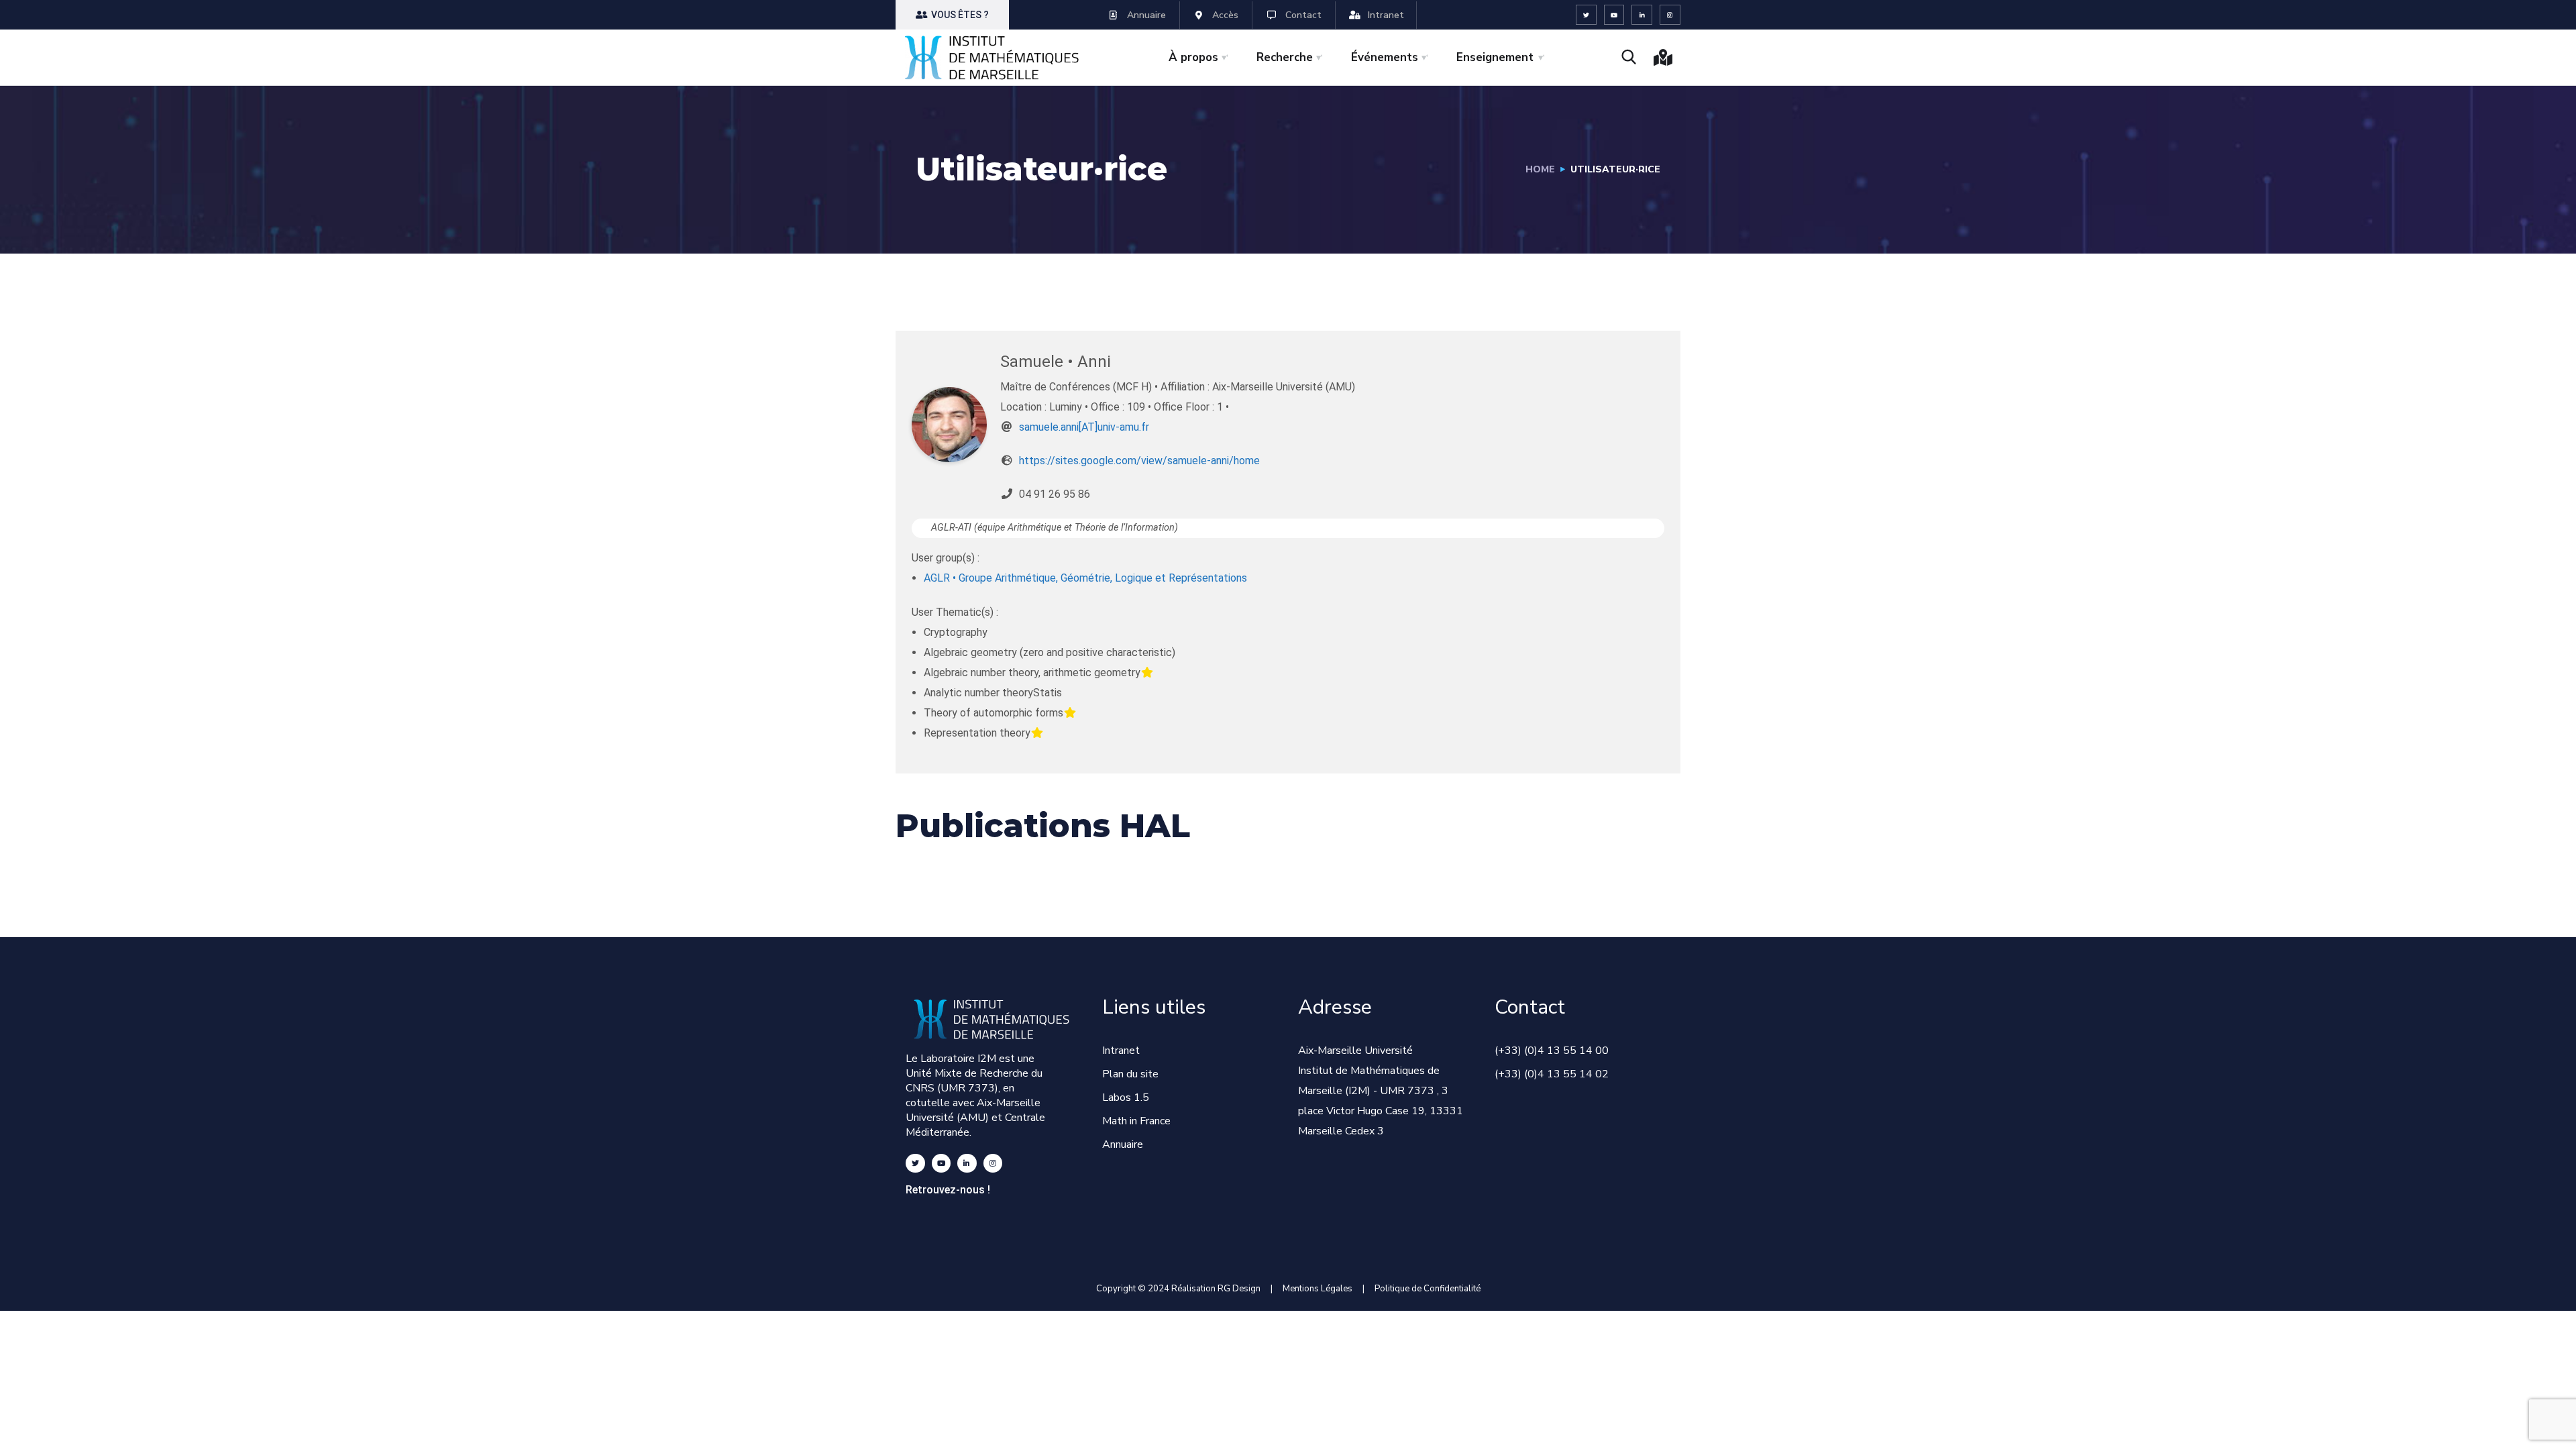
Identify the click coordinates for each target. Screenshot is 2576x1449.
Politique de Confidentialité (1428, 1289)
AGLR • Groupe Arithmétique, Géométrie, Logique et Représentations (1085, 578)
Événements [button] (1385, 57)
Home (1540, 169)
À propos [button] (1193, 57)
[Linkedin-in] (1642, 15)
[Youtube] (1614, 15)
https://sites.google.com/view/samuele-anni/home (1139, 461)
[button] (952, 15)
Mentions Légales (1318, 1289)
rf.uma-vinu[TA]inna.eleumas (1084, 427)
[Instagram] (1670, 15)
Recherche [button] (1285, 57)
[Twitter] (1586, 15)
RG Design (1244, 1289)
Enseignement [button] (1495, 57)
